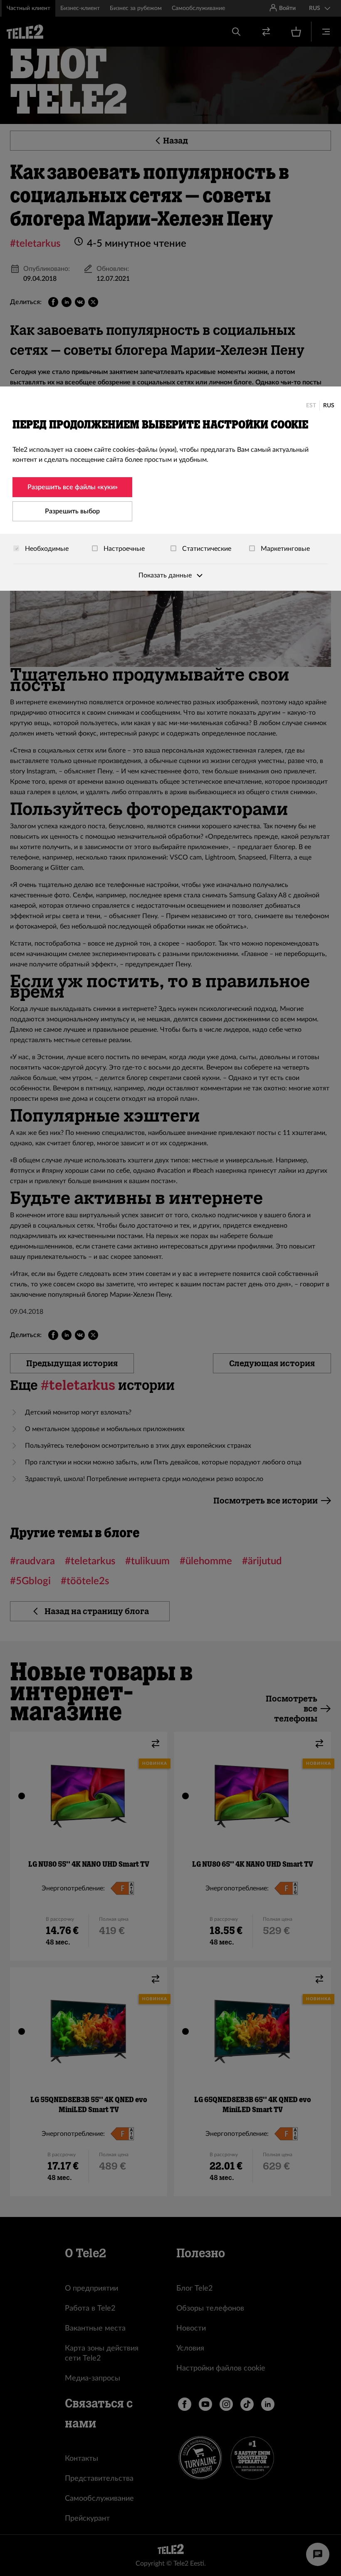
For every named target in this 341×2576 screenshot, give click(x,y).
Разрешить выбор (72, 511)
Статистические (206, 549)
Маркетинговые (284, 549)
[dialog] (170, 489)
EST (311, 406)
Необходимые (46, 549)
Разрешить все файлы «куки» (73, 487)
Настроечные (123, 549)
